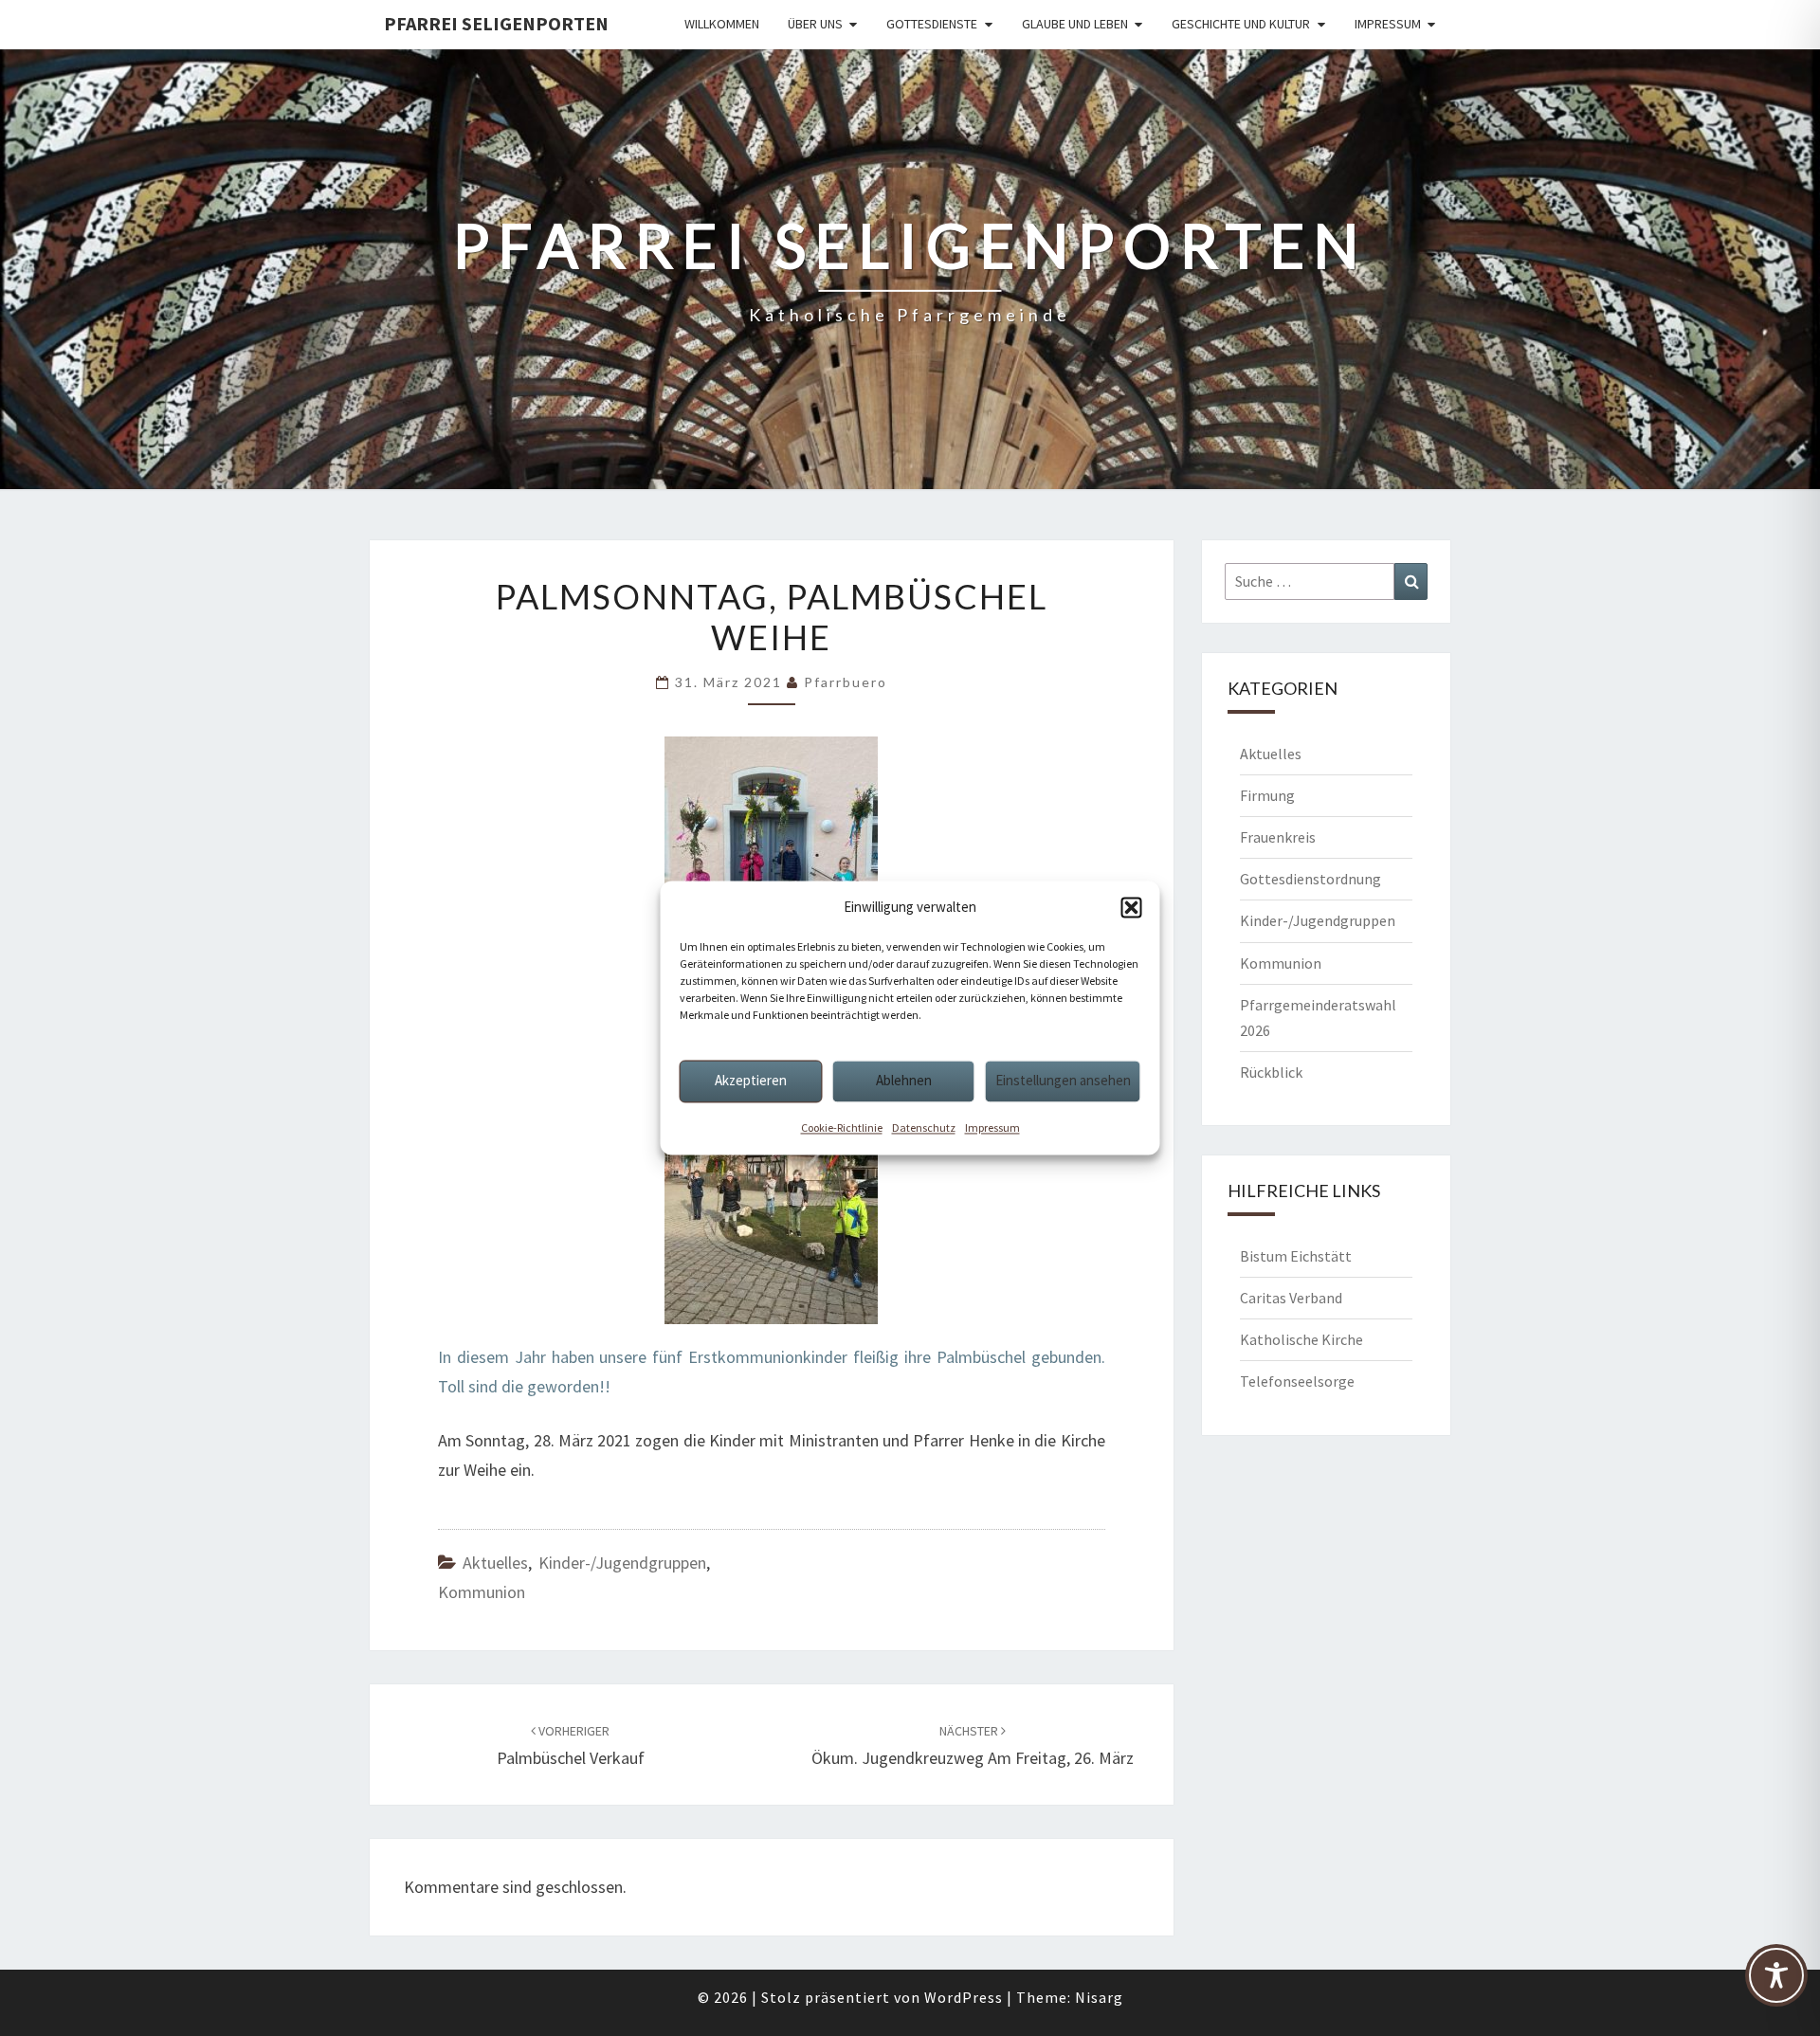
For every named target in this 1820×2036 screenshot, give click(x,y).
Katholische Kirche (1301, 1339)
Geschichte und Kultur (1241, 24)
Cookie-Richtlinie (842, 1127)
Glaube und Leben (1075, 24)
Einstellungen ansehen (1063, 1080)
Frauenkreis (1278, 837)
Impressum (992, 1127)
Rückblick (1271, 1072)
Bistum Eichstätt (1296, 1256)
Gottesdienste (932, 24)
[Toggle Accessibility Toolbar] (1776, 1984)
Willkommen (722, 24)
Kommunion (482, 1592)
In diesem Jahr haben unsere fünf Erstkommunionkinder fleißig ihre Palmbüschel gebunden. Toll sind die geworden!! (772, 1372)
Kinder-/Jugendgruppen (622, 1563)
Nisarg (1099, 1997)
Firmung (1267, 795)
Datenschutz (924, 1127)
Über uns (815, 24)
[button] (1132, 907)
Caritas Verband (1291, 1298)
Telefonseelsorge (1297, 1381)
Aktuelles (495, 1563)
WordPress (964, 1997)
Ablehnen (904, 1080)
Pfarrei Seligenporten (496, 23)
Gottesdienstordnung (1310, 879)
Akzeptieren (751, 1080)
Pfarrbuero (846, 682)
